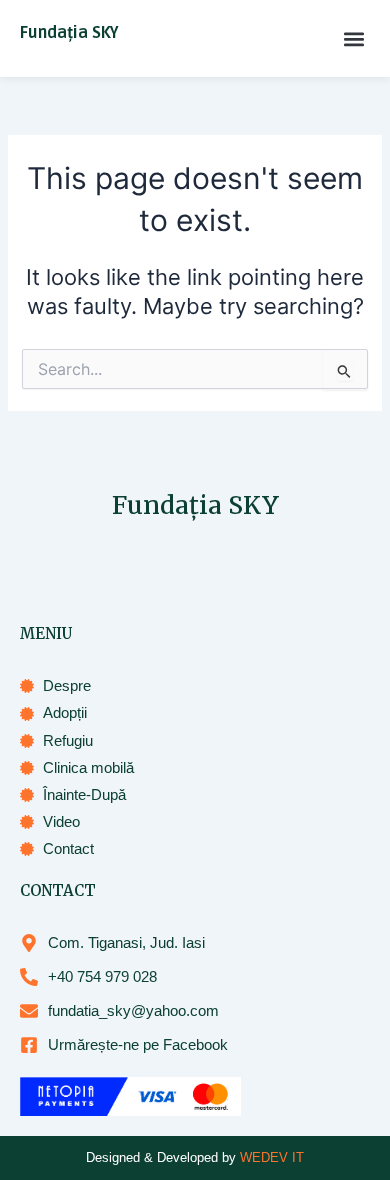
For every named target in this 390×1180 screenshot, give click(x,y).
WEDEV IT (272, 1157)
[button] (353, 38)
